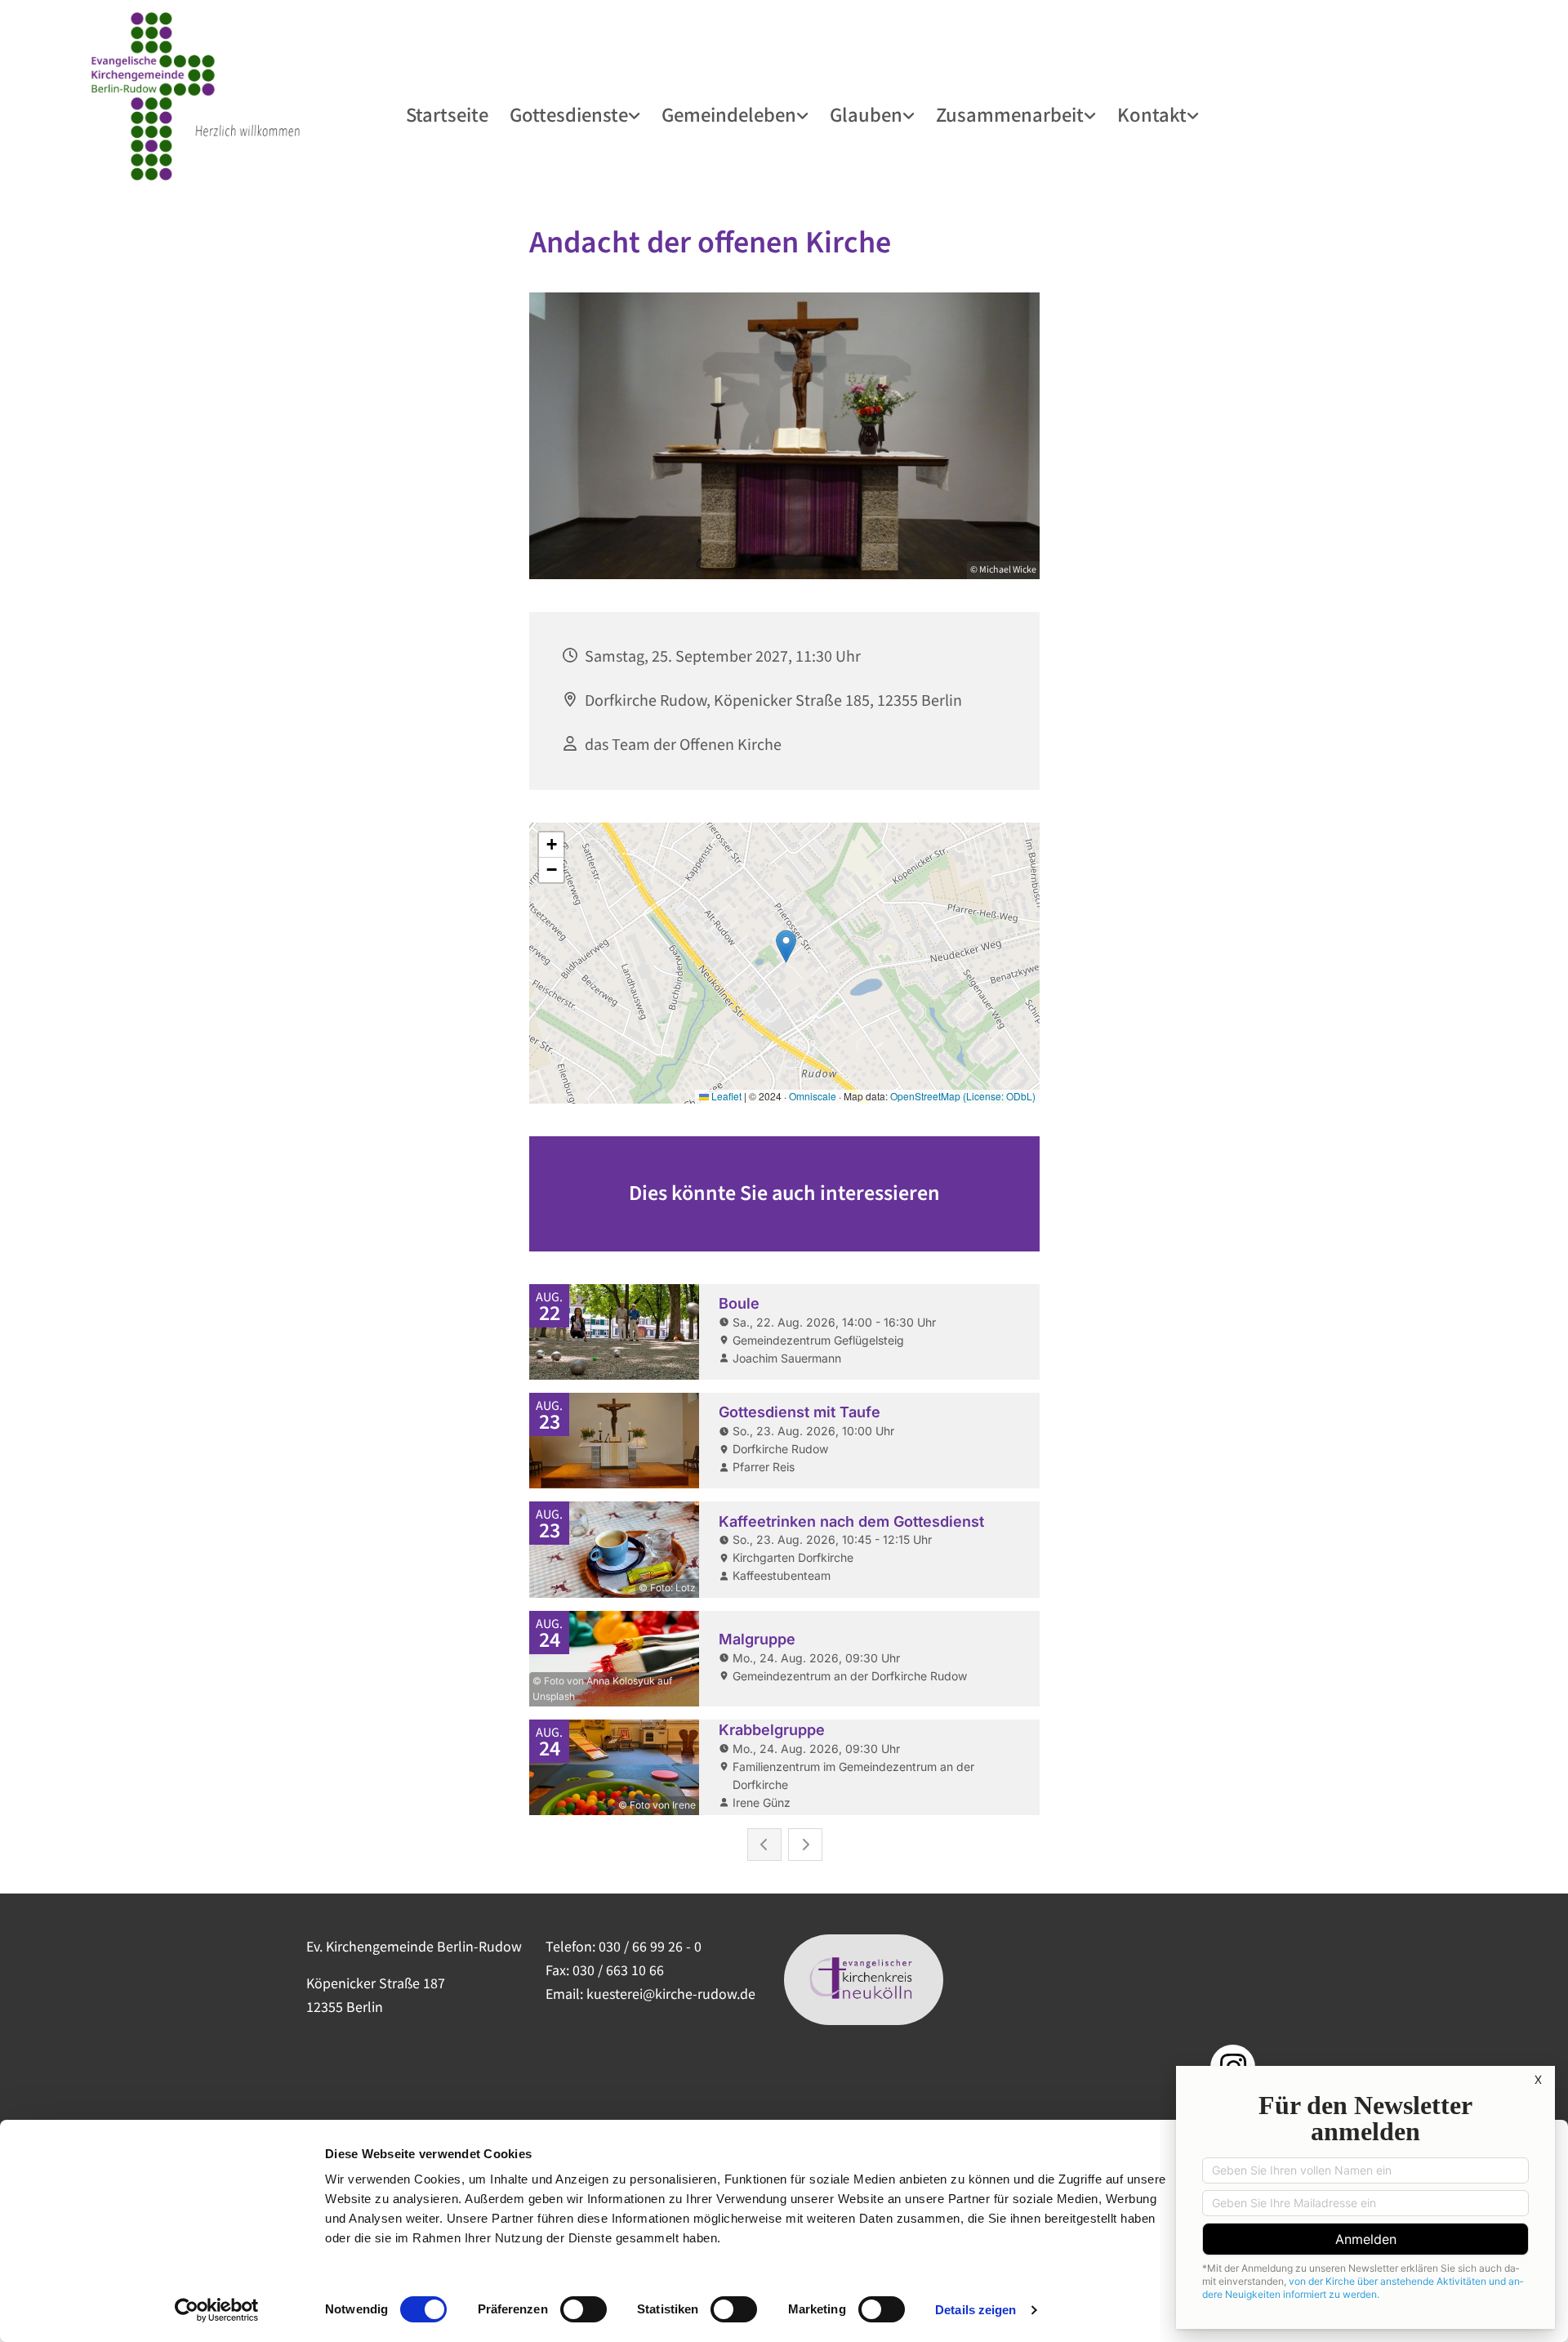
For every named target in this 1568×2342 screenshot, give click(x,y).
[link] (576, 114)
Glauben (866, 114)
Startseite (447, 114)
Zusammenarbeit (1010, 114)
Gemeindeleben (729, 114)
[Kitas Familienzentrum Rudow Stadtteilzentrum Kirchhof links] (1092, 114)
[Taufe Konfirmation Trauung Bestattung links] (911, 114)
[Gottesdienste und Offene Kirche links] (636, 114)
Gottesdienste (569, 114)
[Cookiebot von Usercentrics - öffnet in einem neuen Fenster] (217, 2310)
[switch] (584, 2309)
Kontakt (1152, 114)
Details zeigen (976, 2310)
